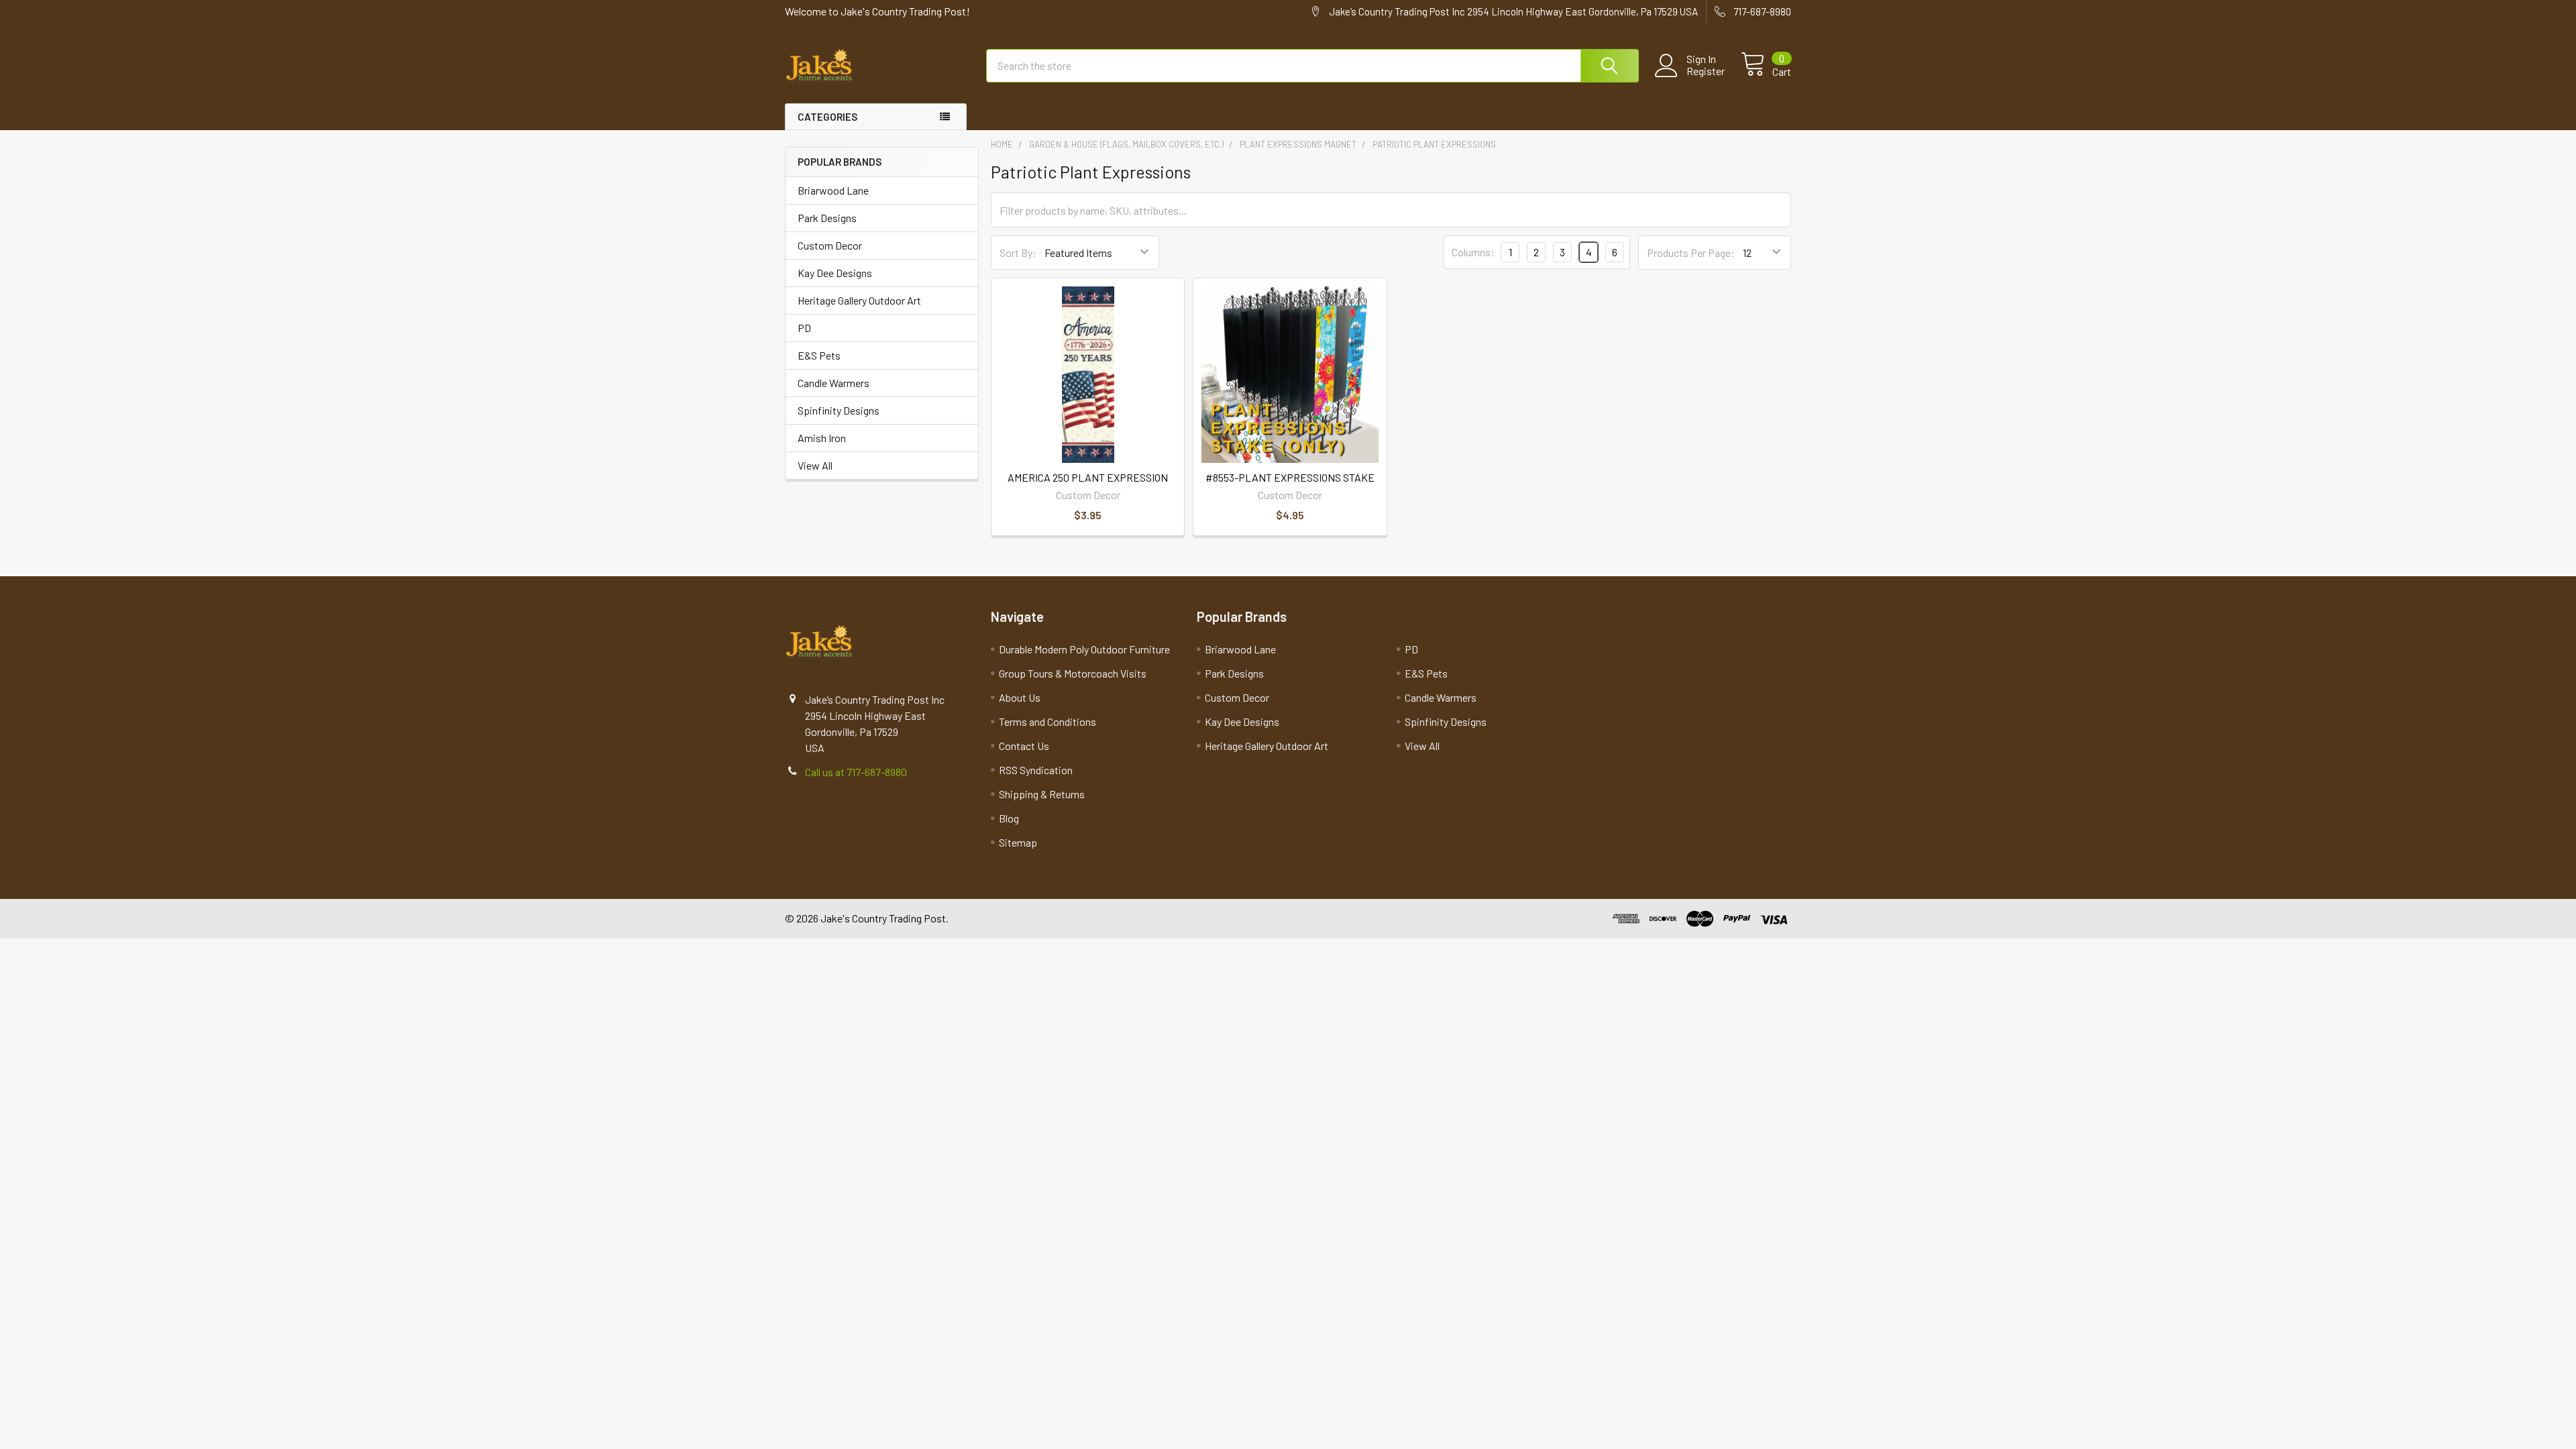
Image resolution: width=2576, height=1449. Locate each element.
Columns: (1473, 252)
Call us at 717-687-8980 (856, 772)
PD (804, 328)
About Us (1020, 697)
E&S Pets (819, 355)
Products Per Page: (1691, 253)
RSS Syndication (1036, 770)
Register (1706, 71)
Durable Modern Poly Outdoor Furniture (1084, 649)
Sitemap (1018, 842)
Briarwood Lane (833, 190)
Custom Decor (830, 245)
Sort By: (1018, 253)
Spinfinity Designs (839, 410)
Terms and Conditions (1048, 721)
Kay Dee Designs (835, 273)
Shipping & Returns (1042, 794)
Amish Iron (822, 438)
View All (815, 465)
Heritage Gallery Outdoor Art (859, 300)
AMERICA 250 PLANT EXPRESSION (1088, 477)
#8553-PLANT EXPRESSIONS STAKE (1290, 477)
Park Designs (827, 218)
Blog (1009, 818)
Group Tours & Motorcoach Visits (1073, 673)
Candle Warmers (834, 383)
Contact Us (1024, 746)
